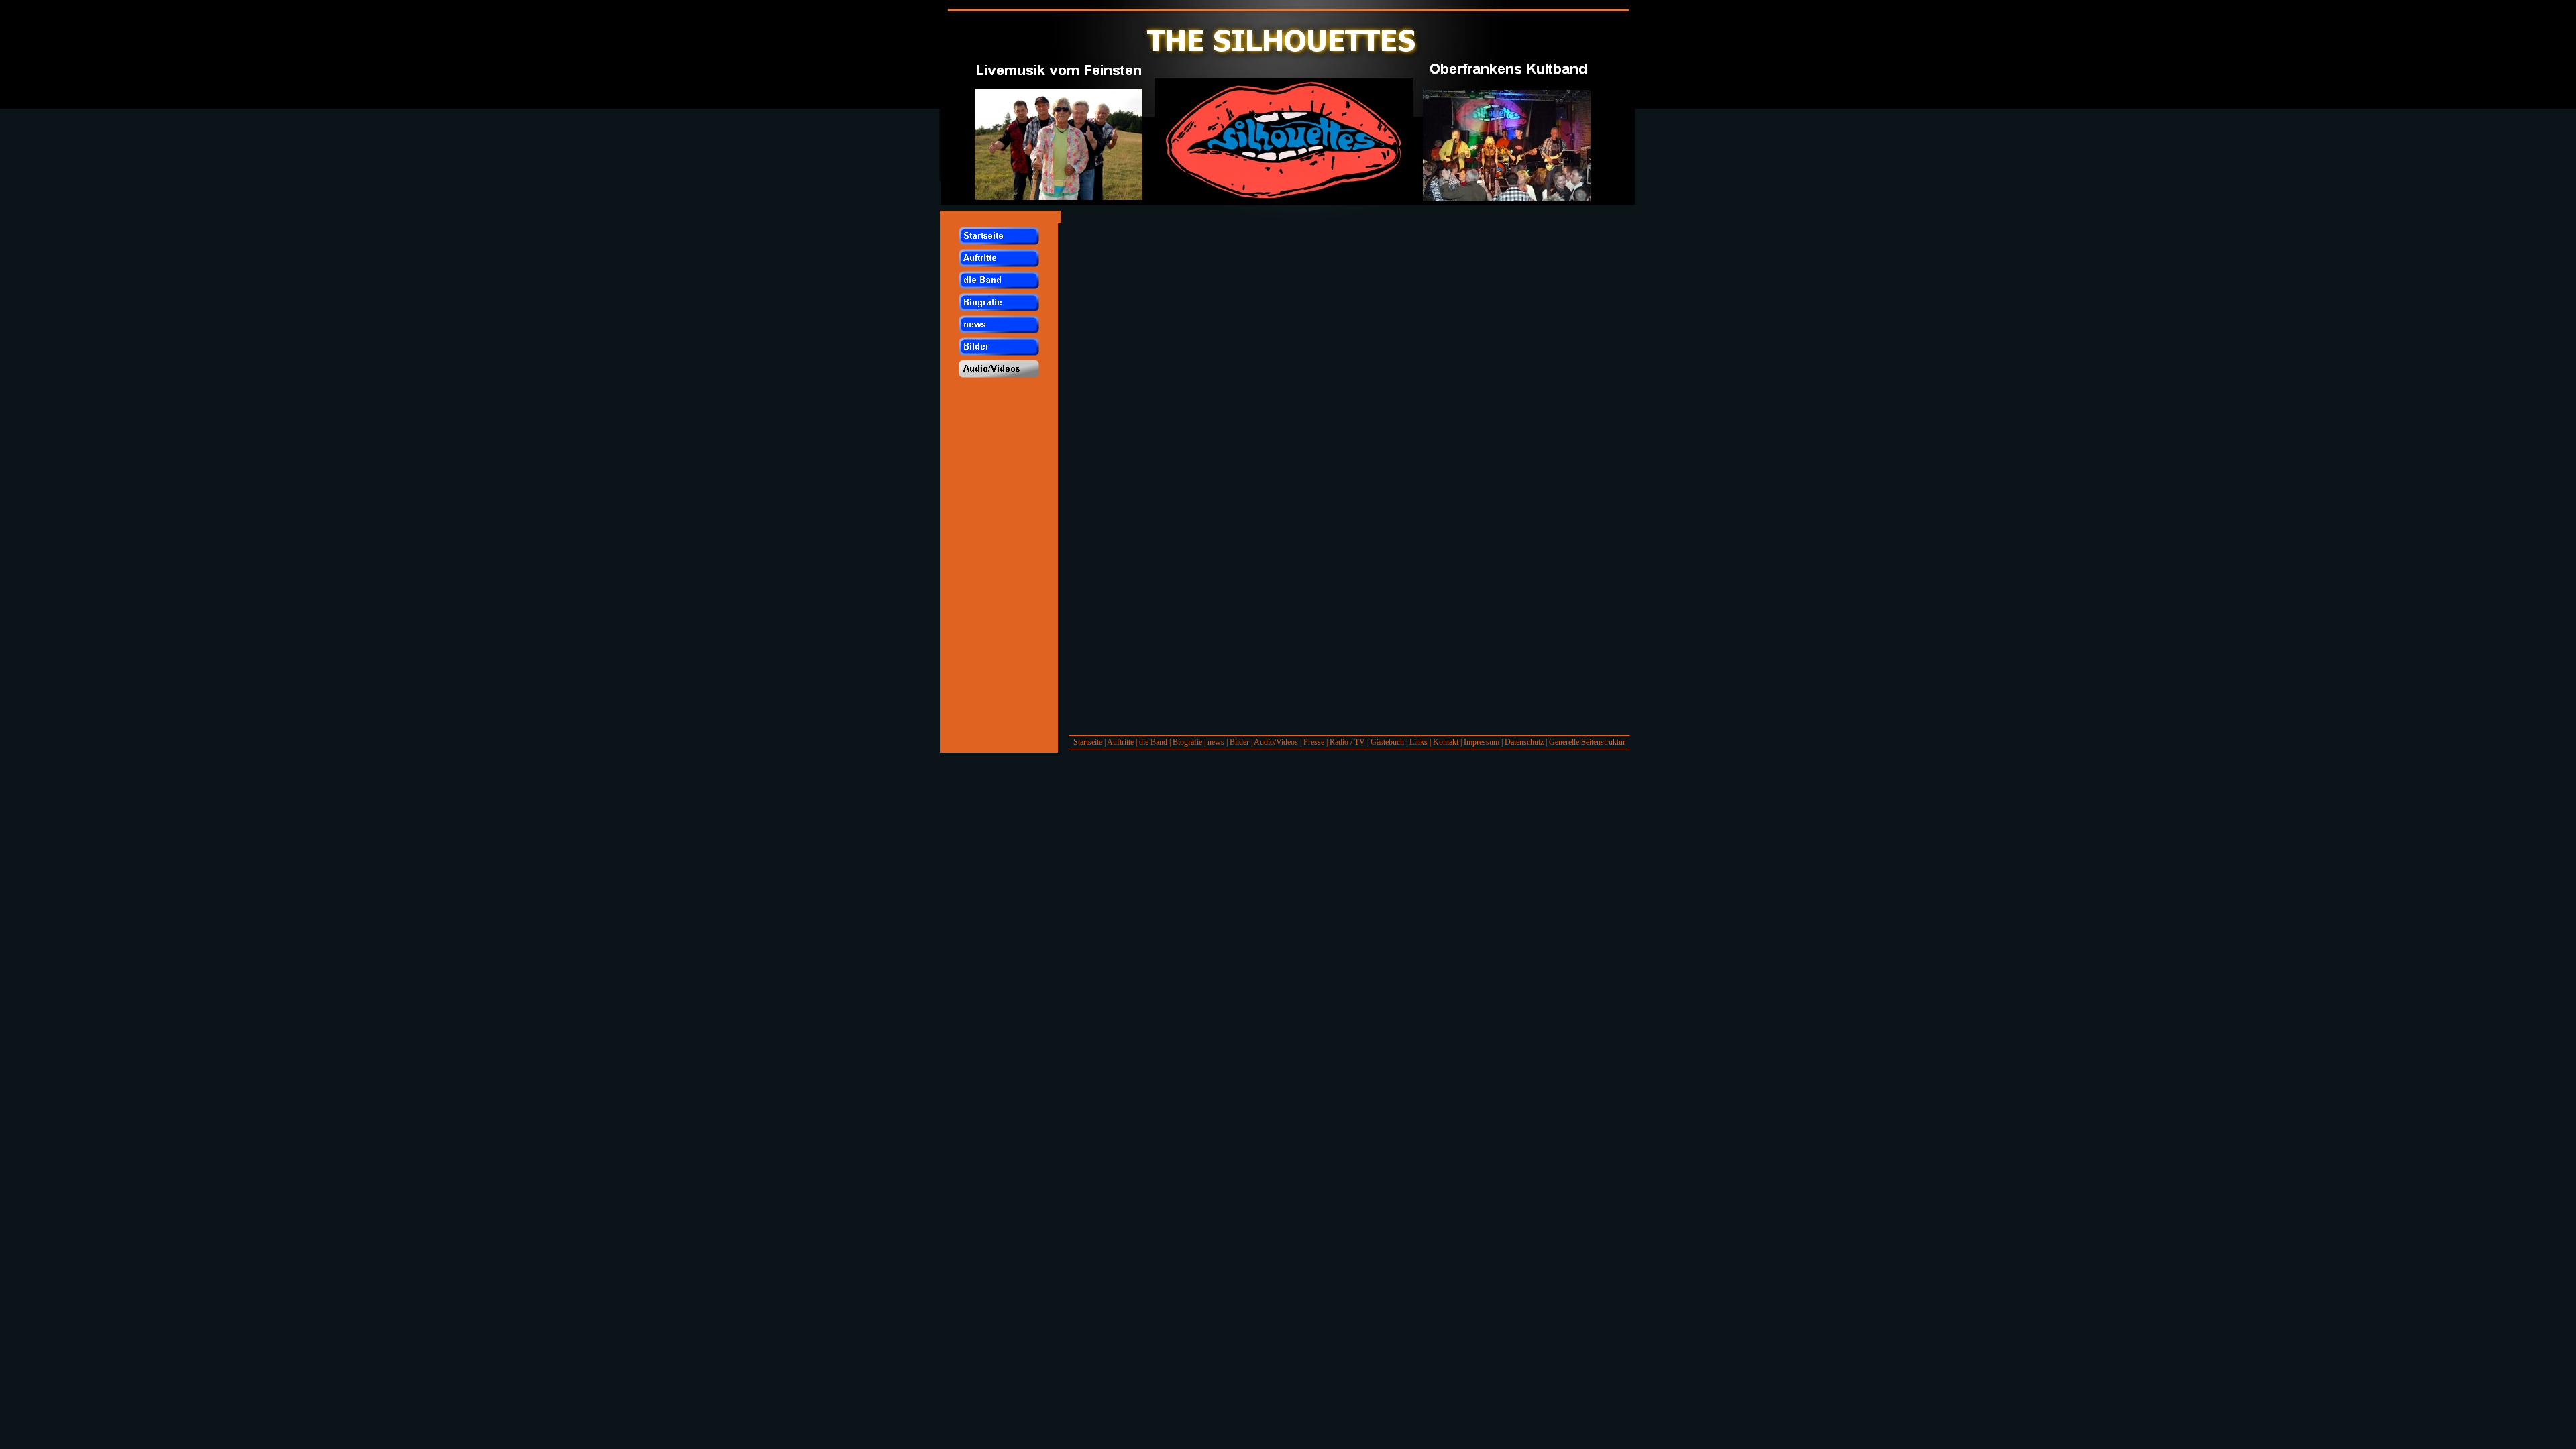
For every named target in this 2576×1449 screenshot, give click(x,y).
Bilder (1239, 742)
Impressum (1482, 742)
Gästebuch (1387, 742)
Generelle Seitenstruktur (1587, 742)
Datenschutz (1524, 742)
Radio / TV (1347, 742)
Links (1418, 742)
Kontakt (1446, 742)
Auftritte (1120, 742)
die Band (1153, 742)
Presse (1314, 742)
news (1216, 742)
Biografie (1187, 742)
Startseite (1088, 742)
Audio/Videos (1276, 742)
